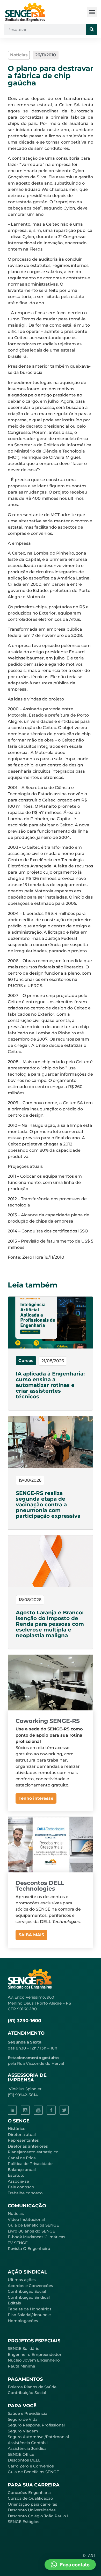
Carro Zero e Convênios (31, 2466)
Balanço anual (22, 2170)
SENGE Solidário (24, 2348)
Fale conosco (21, 2187)
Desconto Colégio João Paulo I (38, 2516)
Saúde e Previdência (28, 2413)
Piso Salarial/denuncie (29, 2315)
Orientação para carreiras (33, 2504)
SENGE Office (21, 2454)
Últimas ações (22, 2280)
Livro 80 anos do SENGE (31, 2231)
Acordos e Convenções (30, 2286)
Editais (14, 2303)
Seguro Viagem (23, 2431)
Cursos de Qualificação (30, 2498)
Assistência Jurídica (27, 2448)
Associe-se (18, 2181)
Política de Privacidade (30, 2164)
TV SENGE (18, 2243)
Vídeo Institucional (26, 2219)
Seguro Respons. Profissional (36, 2425)
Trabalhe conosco (25, 2193)
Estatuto (16, 2175)
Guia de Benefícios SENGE (33, 2472)
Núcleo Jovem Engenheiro (34, 2360)
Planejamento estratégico (33, 2152)
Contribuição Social (27, 2291)
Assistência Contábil (28, 2443)
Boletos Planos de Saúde (32, 2387)
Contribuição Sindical (29, 2297)
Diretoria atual (22, 2135)
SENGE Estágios (24, 2522)
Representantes (23, 2140)
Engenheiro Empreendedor (35, 2354)
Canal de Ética (22, 2158)
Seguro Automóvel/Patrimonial (38, 2437)
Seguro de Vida (23, 2419)
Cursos (26, 1361)
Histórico (17, 2129)
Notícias (16, 2213)
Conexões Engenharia (29, 2493)
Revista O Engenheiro (29, 2248)
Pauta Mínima (21, 2366)
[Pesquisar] (92, 30)
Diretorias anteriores (28, 2146)
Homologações (23, 2321)
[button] (92, 12)
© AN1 (89, 2555)
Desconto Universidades (32, 2510)
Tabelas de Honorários (30, 2309)
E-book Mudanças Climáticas (37, 2237)
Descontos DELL (24, 2460)
